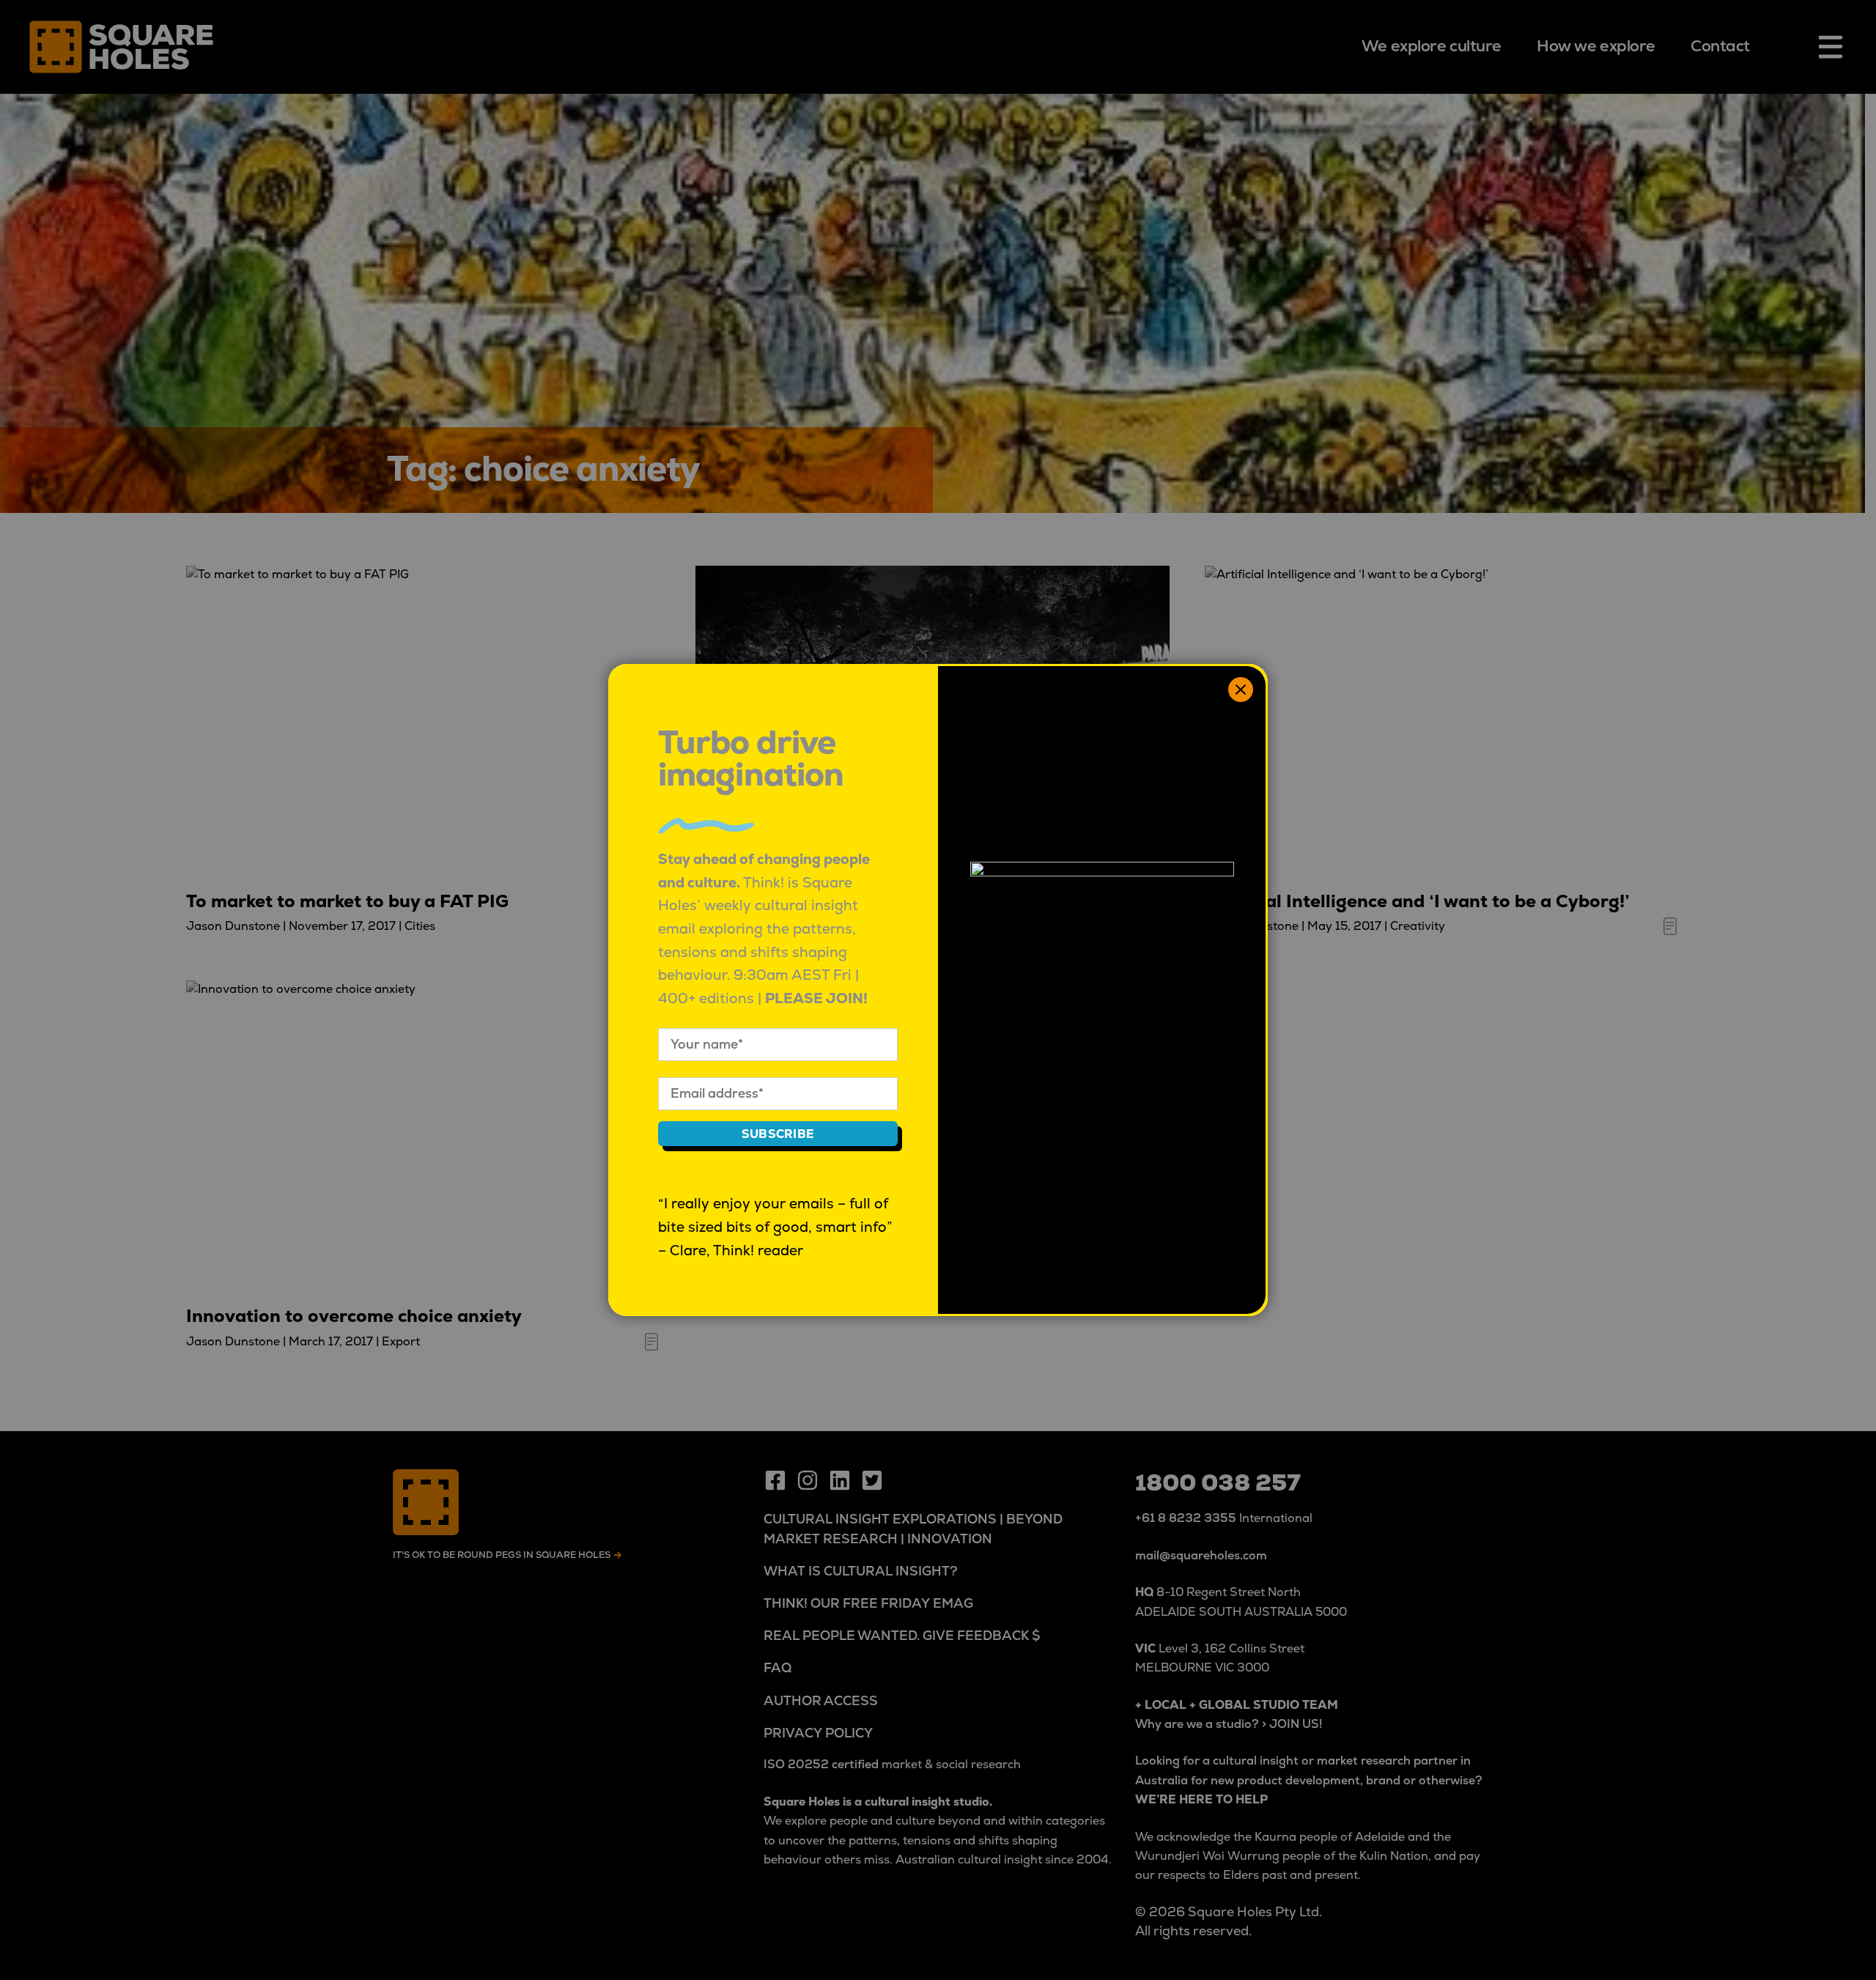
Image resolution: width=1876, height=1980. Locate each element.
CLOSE (1241, 690)
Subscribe (778, 1134)
